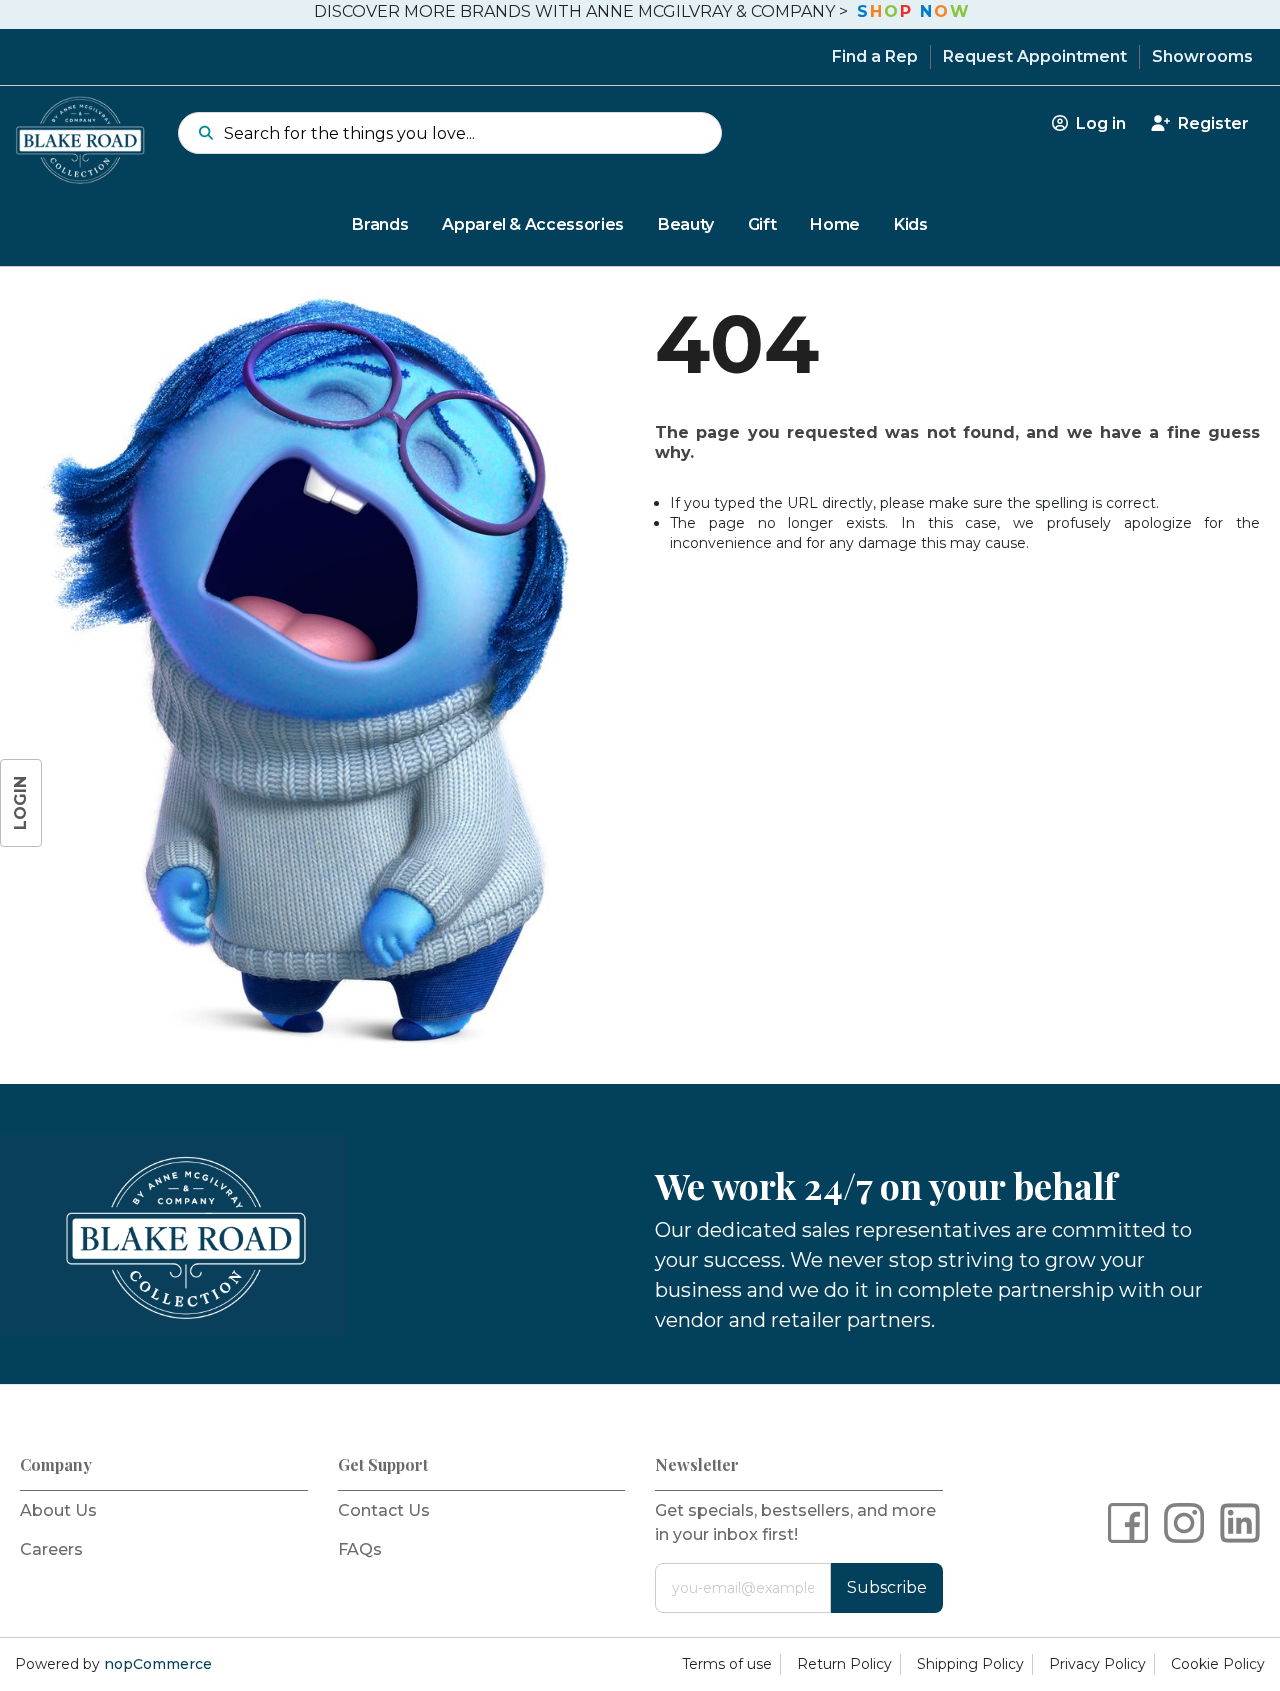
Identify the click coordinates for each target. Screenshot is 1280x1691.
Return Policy (844, 1664)
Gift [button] (762, 224)
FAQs (360, 1549)
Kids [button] (911, 224)
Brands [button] (380, 224)
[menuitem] (639, 225)
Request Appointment (1035, 56)
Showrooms (1202, 56)
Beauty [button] (686, 224)
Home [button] (835, 224)
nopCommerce (158, 1664)
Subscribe (887, 1587)
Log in (1099, 123)
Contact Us (384, 1510)
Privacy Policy (1097, 1664)
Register (1211, 123)
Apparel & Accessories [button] (533, 224)
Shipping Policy (970, 1664)
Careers (51, 1549)
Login (20, 803)
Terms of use (727, 1664)
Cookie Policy (1218, 1664)
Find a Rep (875, 56)
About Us (58, 1510)
